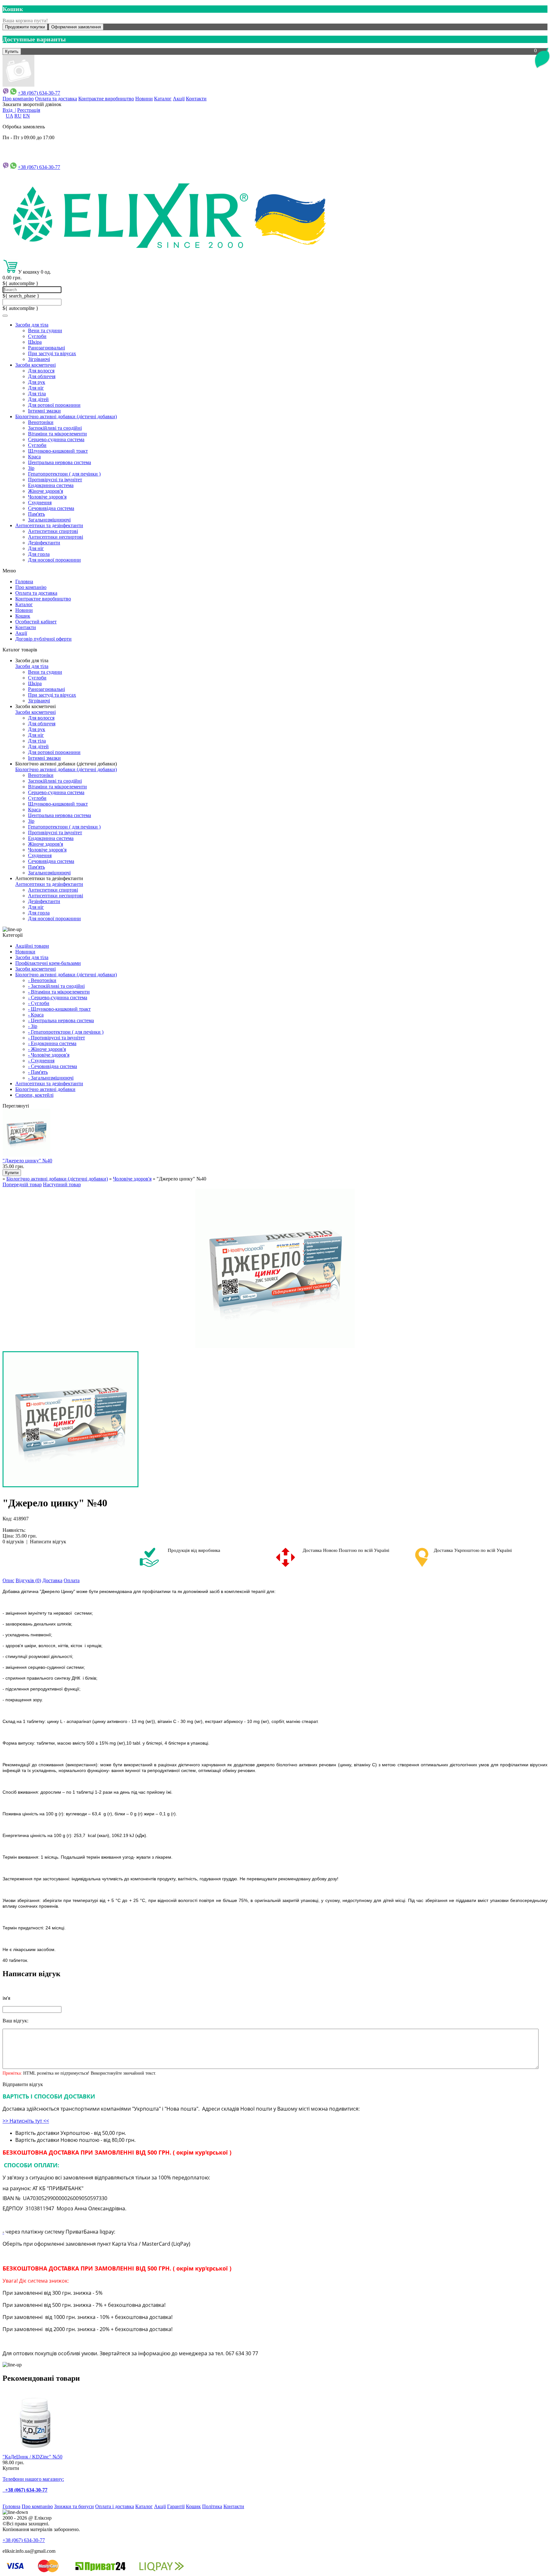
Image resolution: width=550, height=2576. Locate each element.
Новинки (25, 952)
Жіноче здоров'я (46, 491)
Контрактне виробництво (106, 99)
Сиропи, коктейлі (34, 1095)
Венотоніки (41, 422)
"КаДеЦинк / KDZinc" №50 (32, 2457)
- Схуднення (41, 1061)
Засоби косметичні (35, 365)
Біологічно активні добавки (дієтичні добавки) (66, 416)
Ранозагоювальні (46, 348)
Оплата (72, 1580)
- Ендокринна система (52, 1043)
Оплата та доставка (56, 99)
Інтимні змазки (44, 411)
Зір (31, 468)
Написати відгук (48, 1542)
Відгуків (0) (28, 1580)
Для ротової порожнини (54, 405)
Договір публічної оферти (43, 639)
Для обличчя (42, 376)
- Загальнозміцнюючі (51, 1078)
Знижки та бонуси (74, 2506)
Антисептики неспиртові (56, 537)
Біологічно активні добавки (45, 1089)
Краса (34, 457)
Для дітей (38, 399)
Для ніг (36, 388)
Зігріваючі (39, 359)
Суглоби (37, 336)
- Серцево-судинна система (58, 997)
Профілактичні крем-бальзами (48, 963)
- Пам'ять (38, 1072)
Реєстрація (29, 110)
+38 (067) (39, 167)
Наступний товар (62, 1184)
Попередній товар (22, 1184)
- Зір (33, 1026)
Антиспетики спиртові (53, 531)
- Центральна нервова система (61, 1020)
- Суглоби (39, 1003)
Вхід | (9, 110)
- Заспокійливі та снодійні (56, 986)
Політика (212, 2506)
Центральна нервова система (60, 462)
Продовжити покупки (25, 27)
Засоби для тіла (32, 325)
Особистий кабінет (36, 622)
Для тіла (37, 394)
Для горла (39, 554)
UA (9, 116)
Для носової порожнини (54, 560)
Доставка (52, 1580)
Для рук (37, 382)
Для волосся (41, 371)
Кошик (23, 616)
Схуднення (40, 502)
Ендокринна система (51, 485)
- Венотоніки (42, 980)
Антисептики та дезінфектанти (49, 525)
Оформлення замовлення (76, 27)
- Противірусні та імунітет (56, 1038)
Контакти (196, 99)
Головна (24, 581)
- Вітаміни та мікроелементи (59, 992)
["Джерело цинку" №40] (275, 1268)
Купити (11, 2468)
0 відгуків (13, 1542)
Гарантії (176, 2506)
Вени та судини (45, 330)
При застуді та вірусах (52, 353)
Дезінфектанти (44, 543)
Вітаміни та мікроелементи (57, 434)
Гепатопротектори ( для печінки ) (64, 474)
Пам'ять (36, 514)
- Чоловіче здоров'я (49, 1055)
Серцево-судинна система (56, 439)
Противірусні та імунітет (55, 480)
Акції (179, 99)
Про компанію (18, 99)
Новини (144, 99)
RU (18, 116)
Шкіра (35, 342)
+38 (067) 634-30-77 (39, 93)
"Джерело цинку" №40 (27, 1161)
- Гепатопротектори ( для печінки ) (66, 1032)
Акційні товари (32, 946)
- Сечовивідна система (53, 1066)
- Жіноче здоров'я (47, 1049)
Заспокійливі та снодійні (55, 428)
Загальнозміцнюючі (49, 520)
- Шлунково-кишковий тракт (59, 1009)
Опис (8, 1580)
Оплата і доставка (115, 2506)
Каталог (163, 99)
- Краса (36, 1015)
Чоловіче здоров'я (47, 497)
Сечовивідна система (51, 508)
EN (26, 116)
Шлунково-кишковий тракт (58, 451)
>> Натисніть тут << (26, 2121)
